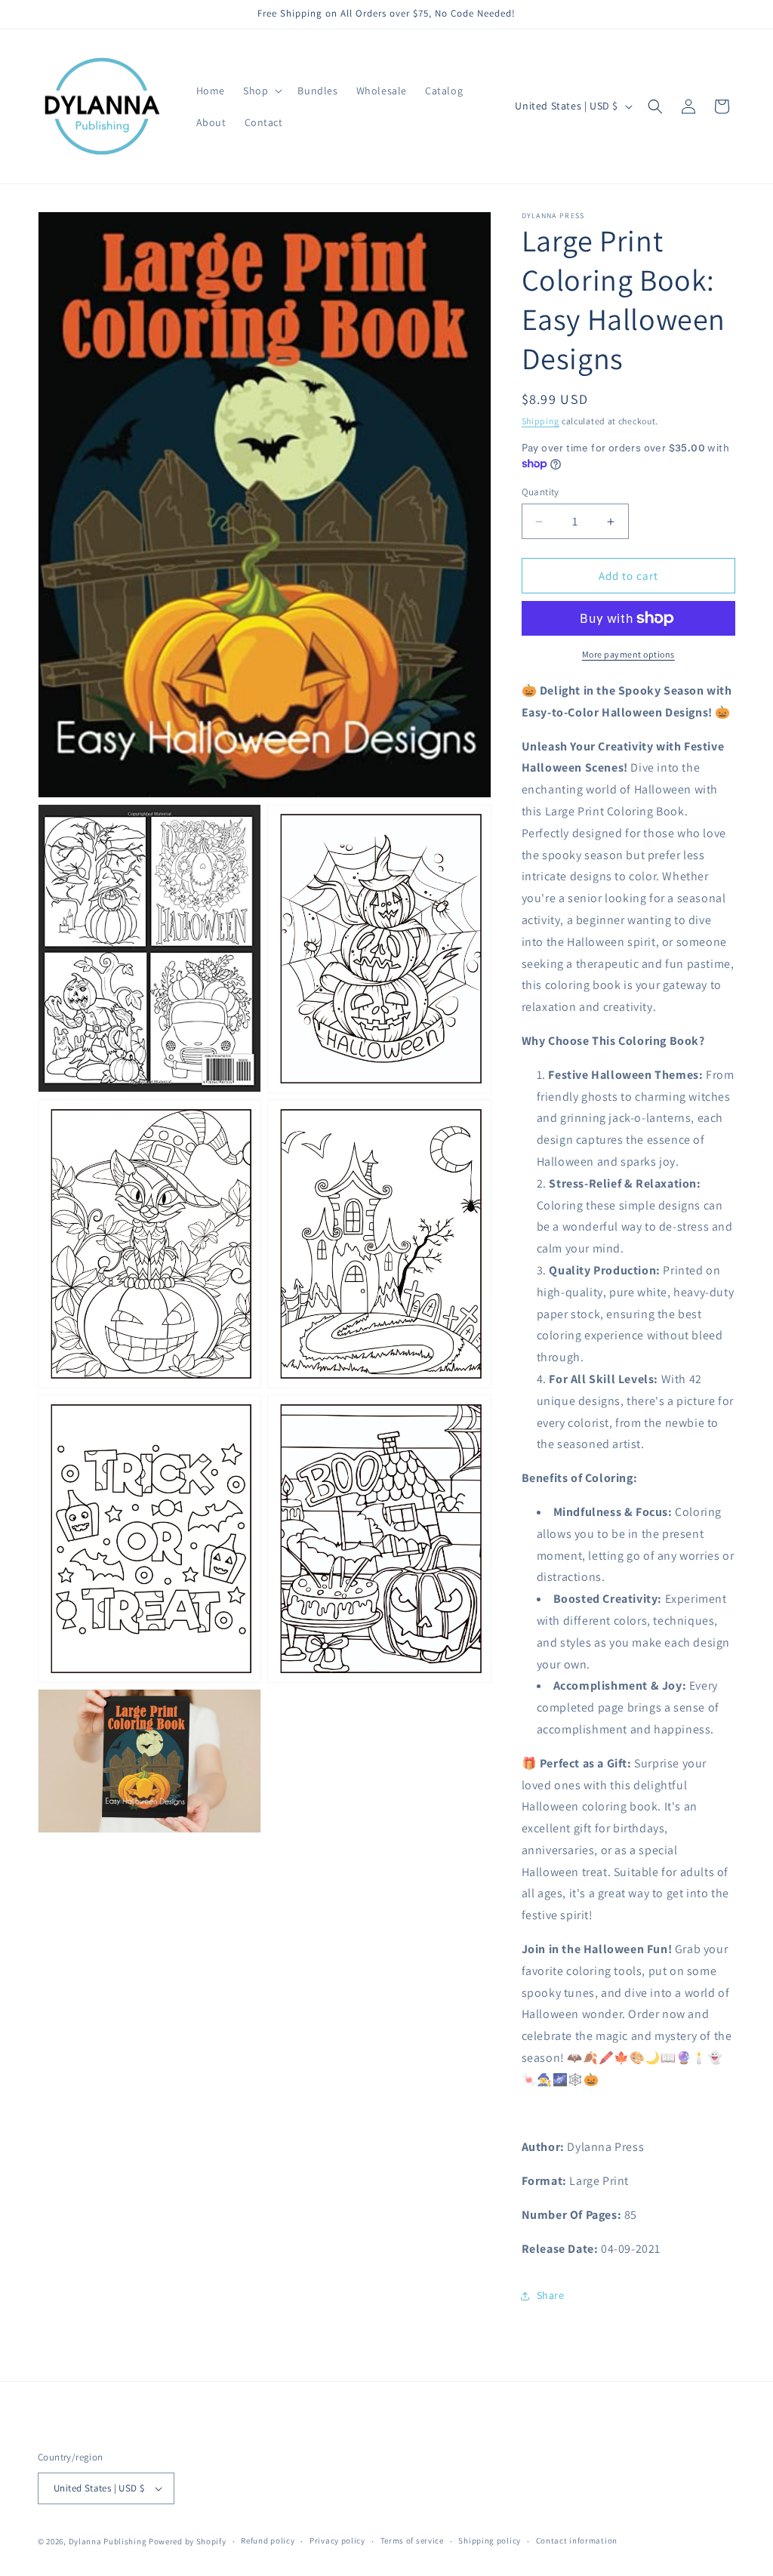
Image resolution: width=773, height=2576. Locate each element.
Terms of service (412, 2541)
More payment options (628, 654)
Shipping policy (490, 2541)
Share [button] (551, 2295)
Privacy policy (337, 2541)
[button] (261, 91)
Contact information (577, 2541)
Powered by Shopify (188, 2541)
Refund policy (268, 2541)
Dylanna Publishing (108, 2541)
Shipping (541, 421)
